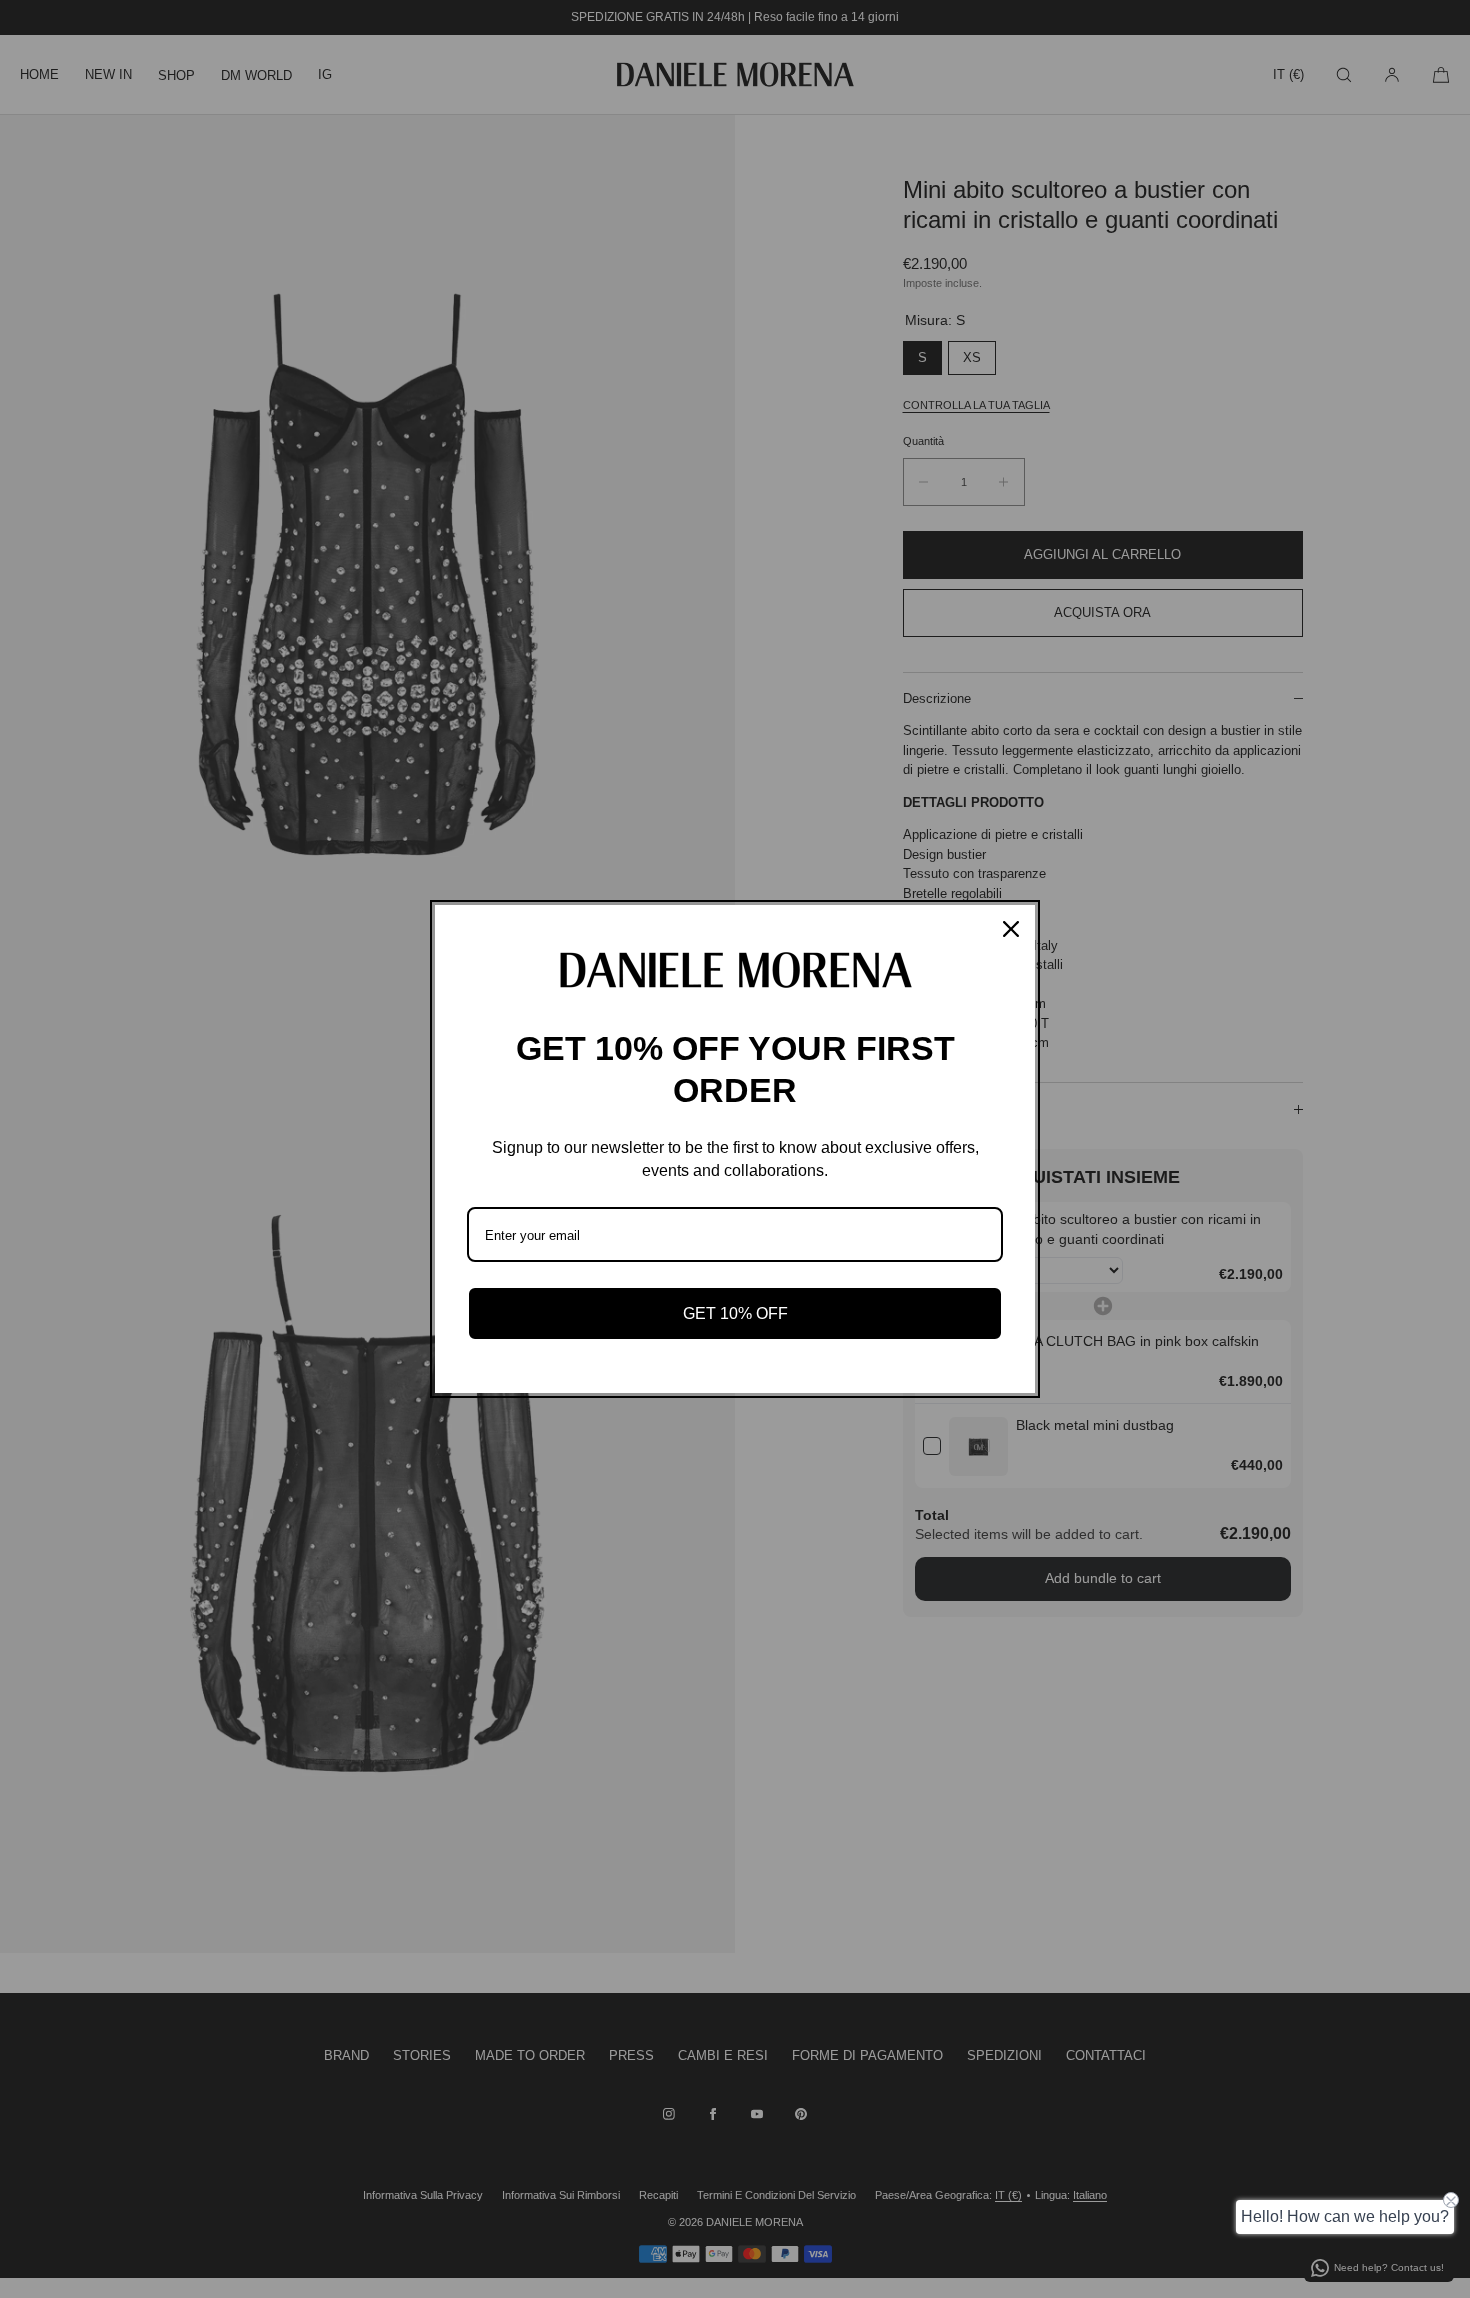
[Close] (1011, 929)
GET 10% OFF (735, 1313)
